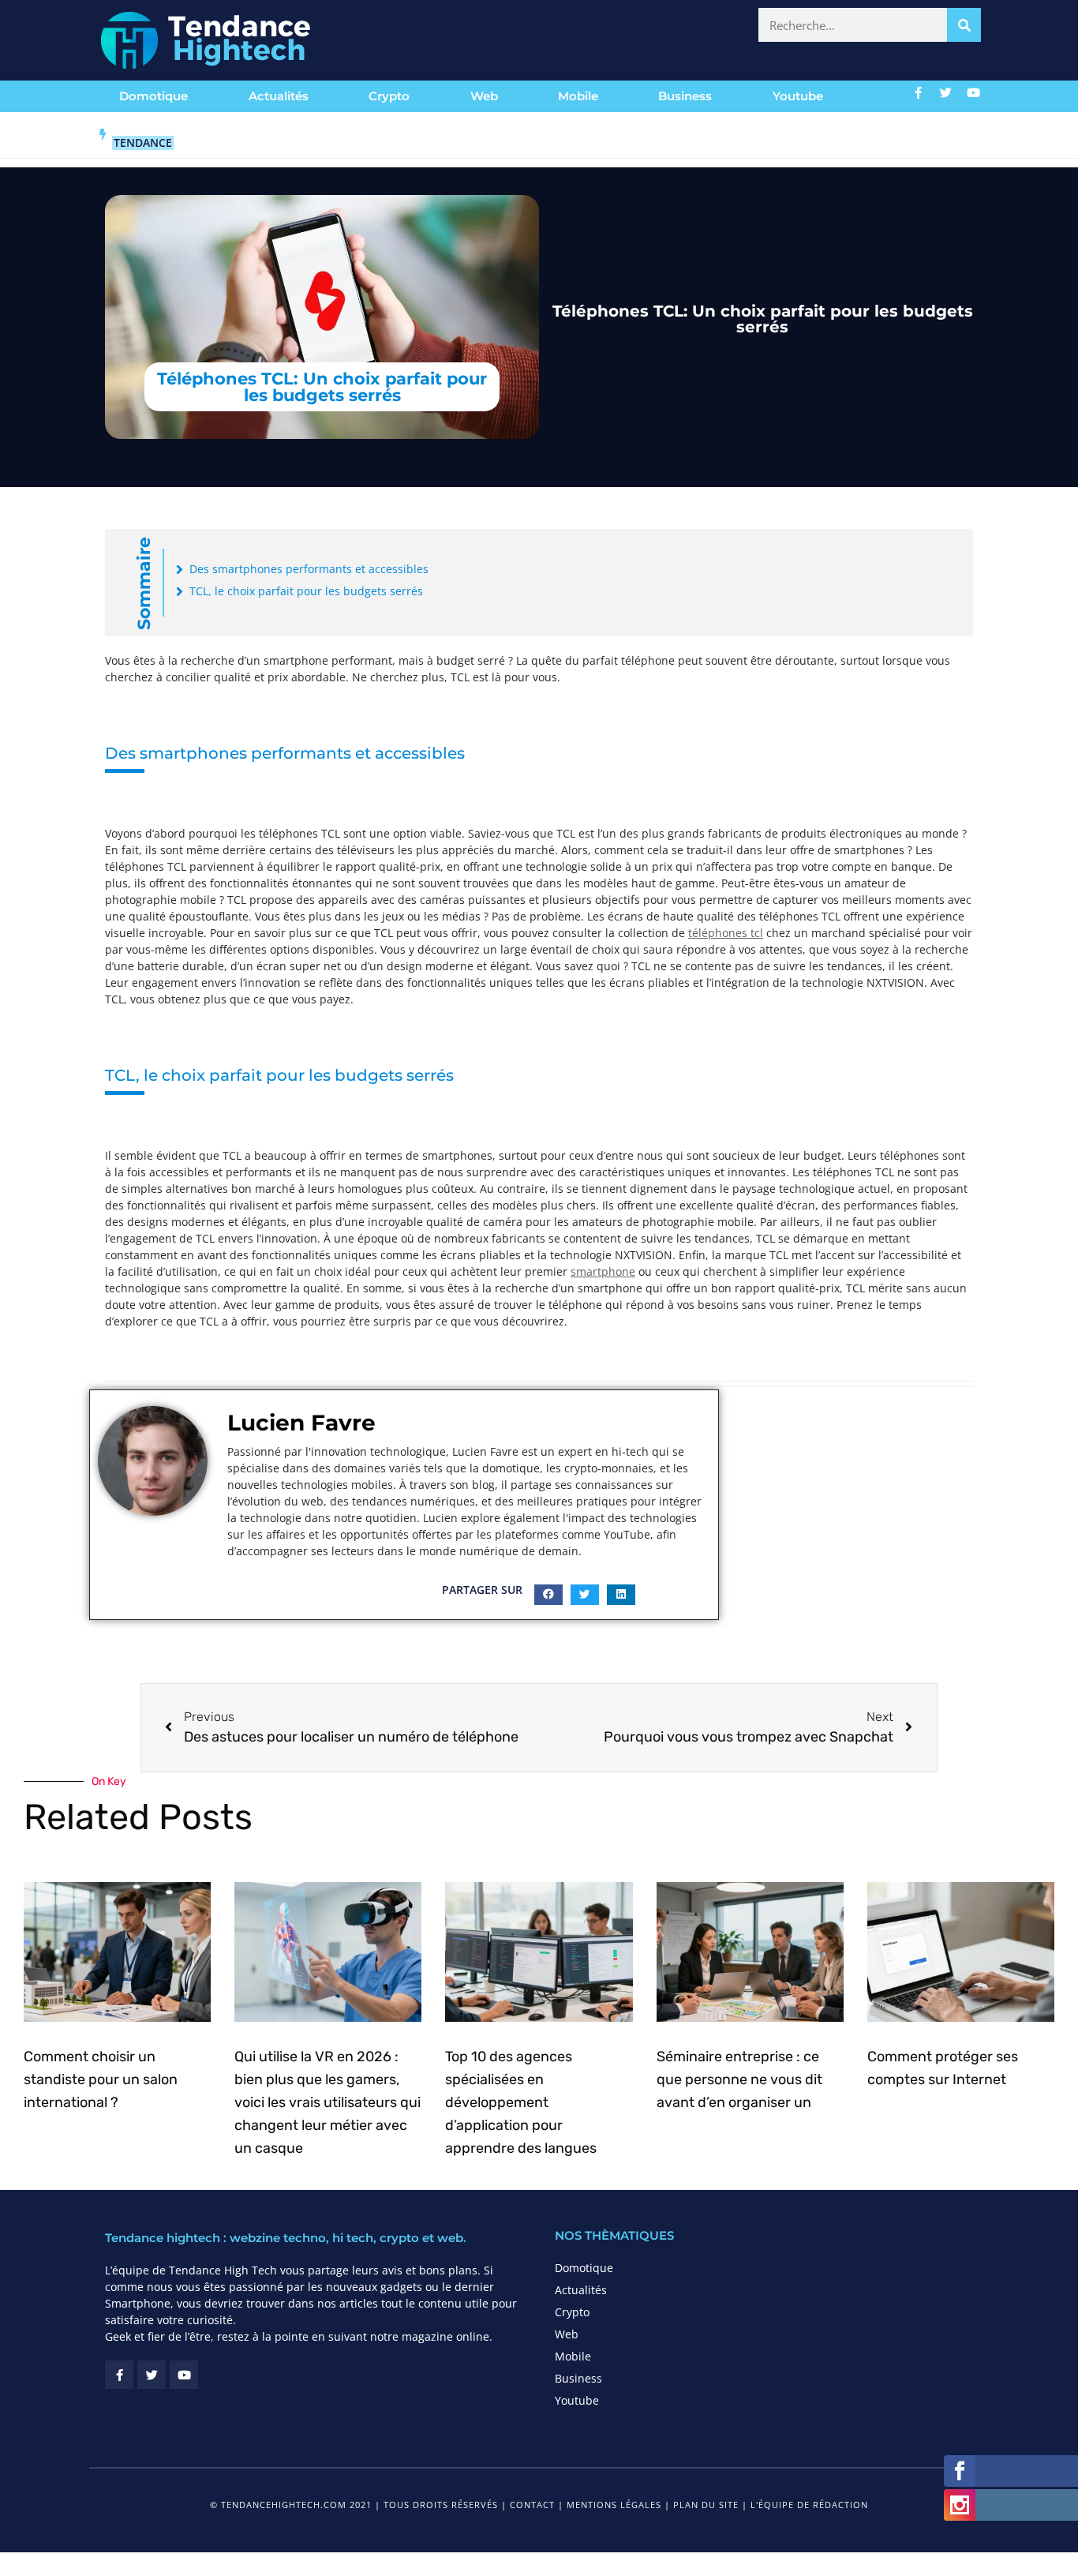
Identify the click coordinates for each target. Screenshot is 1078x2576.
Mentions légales (614, 2505)
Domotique (153, 96)
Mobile (578, 96)
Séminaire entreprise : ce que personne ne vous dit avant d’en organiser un (739, 2079)
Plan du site (706, 2505)
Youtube (798, 96)
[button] (548, 1595)
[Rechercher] (964, 25)
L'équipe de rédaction (809, 2505)
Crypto (389, 96)
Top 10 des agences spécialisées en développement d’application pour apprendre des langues (521, 2102)
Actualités (279, 96)
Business (685, 96)
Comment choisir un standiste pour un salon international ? (101, 2079)
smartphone (603, 1271)
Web (484, 96)
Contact (532, 2505)
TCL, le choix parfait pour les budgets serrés (306, 591)
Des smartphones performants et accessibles (309, 569)
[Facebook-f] (919, 92)
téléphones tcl (726, 933)
